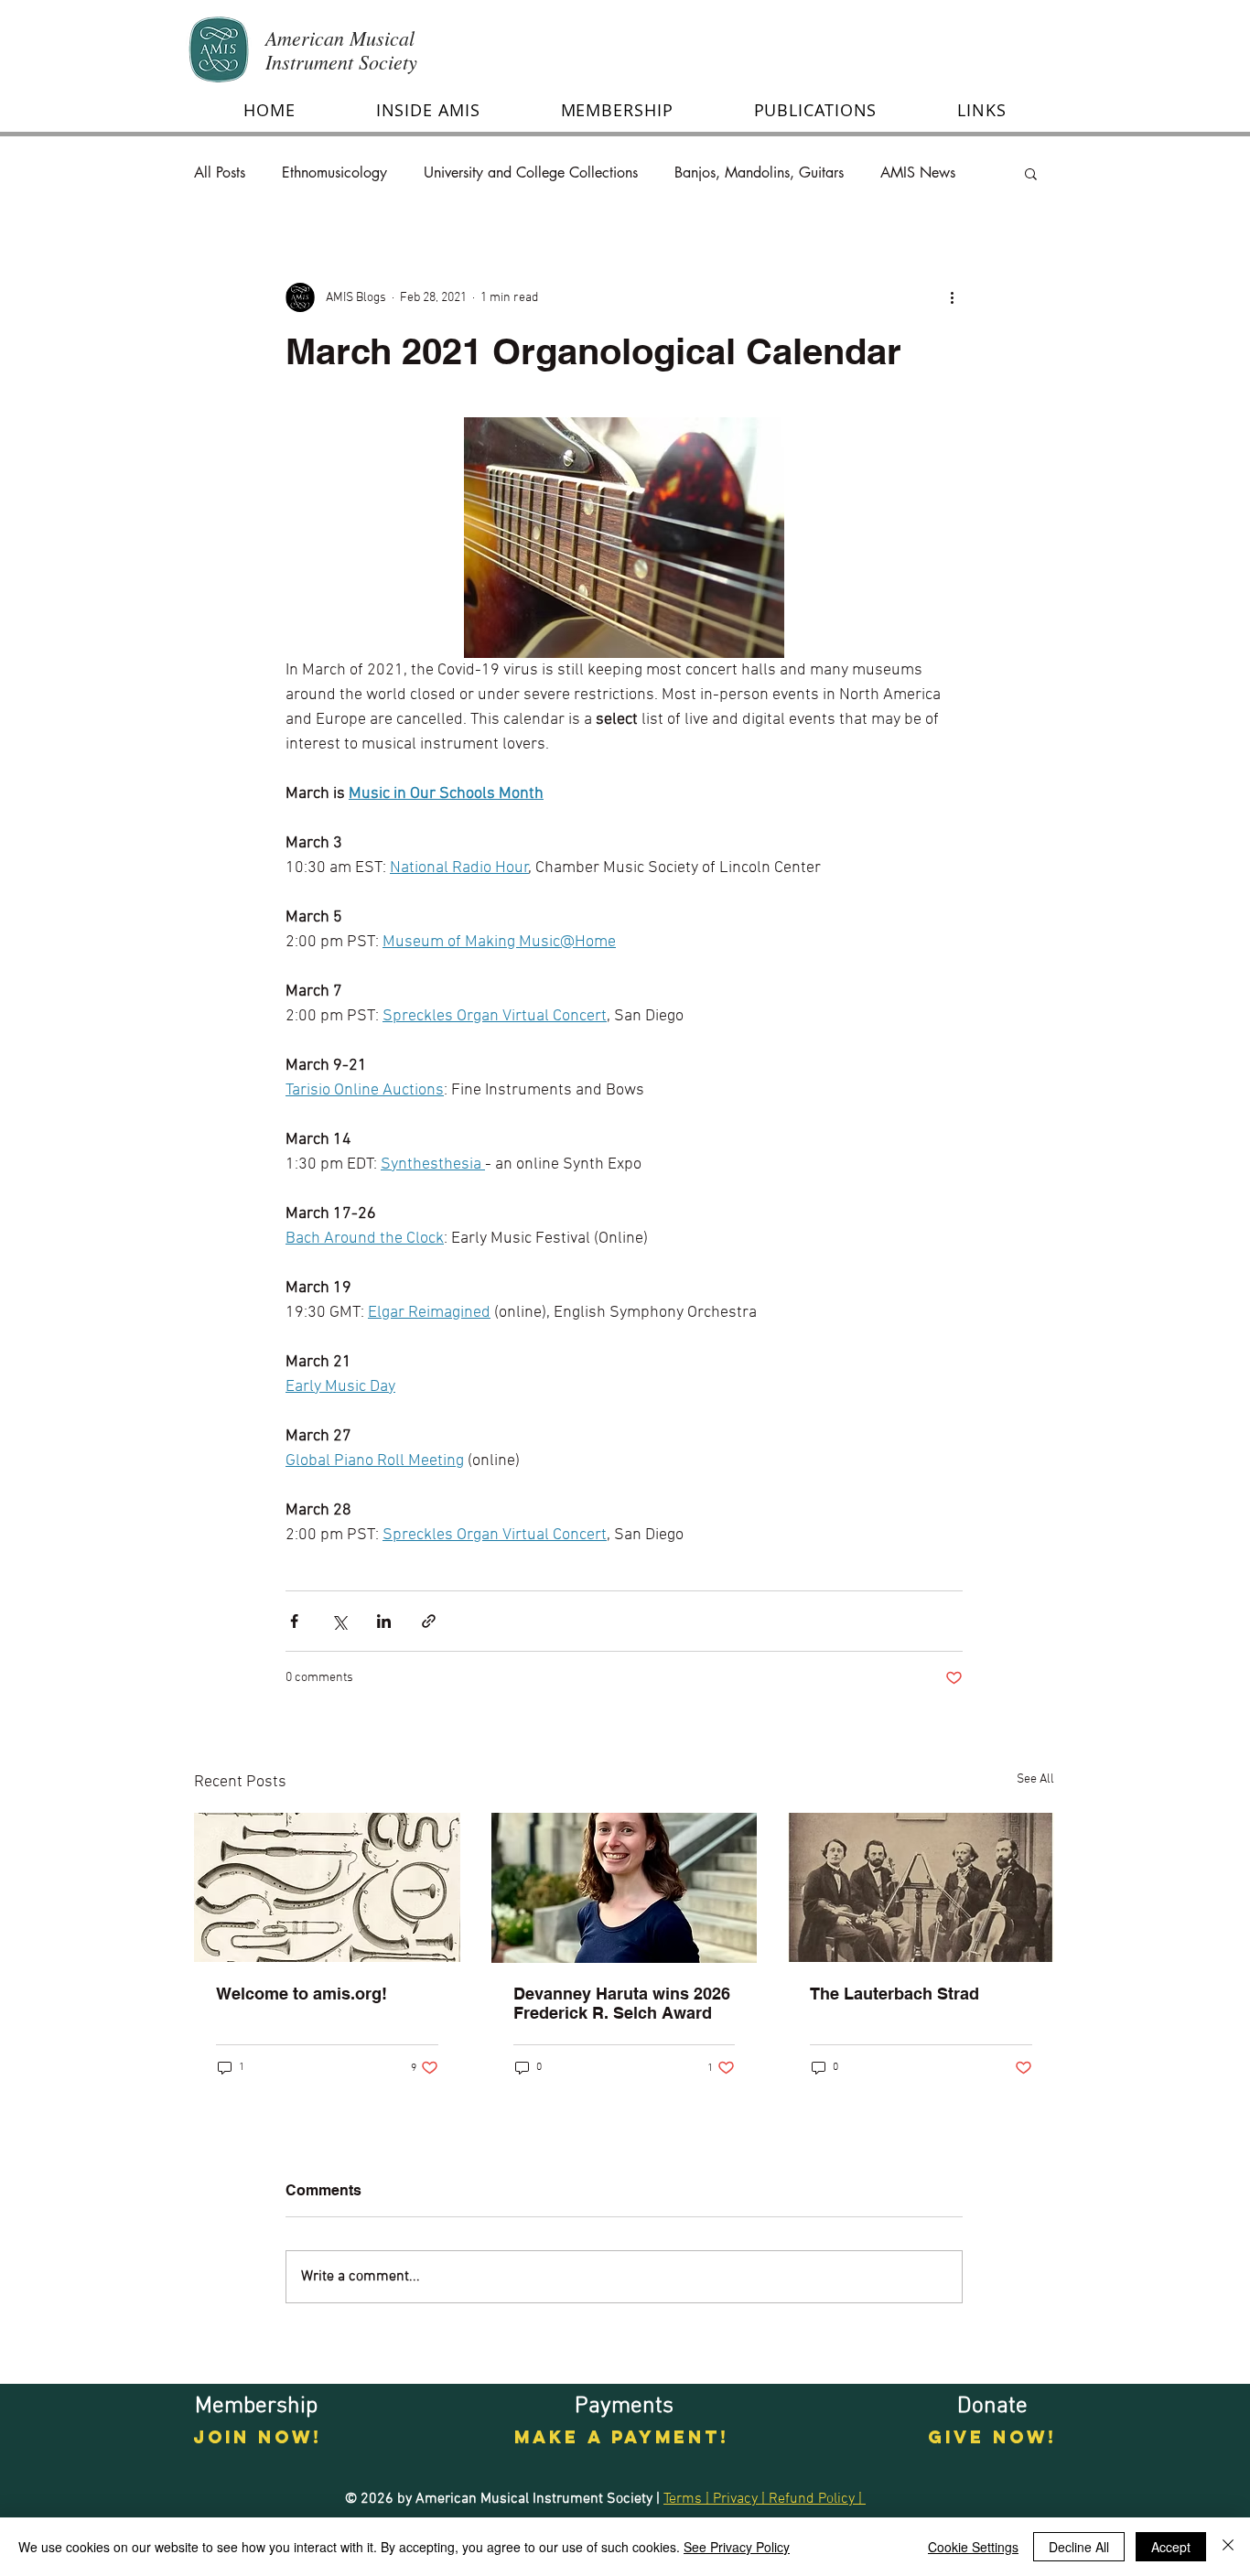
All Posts (220, 173)
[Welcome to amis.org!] (327, 1887)
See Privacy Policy (737, 2547)
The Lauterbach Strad (894, 1994)
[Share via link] (429, 1621)
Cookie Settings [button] (973, 2547)
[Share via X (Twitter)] (339, 1621)
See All (1035, 1779)
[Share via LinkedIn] (384, 1621)
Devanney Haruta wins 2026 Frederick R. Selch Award (622, 2003)
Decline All (1079, 2547)
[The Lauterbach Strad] (921, 1887)
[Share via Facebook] (294, 1621)
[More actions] (952, 297)
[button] (428, 110)
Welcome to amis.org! (302, 1994)
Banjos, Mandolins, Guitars (759, 173)
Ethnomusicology (334, 173)
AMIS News (918, 173)
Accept (1171, 2547)
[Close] (1228, 2547)
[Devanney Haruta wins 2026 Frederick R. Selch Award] (625, 1888)
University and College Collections (531, 173)
